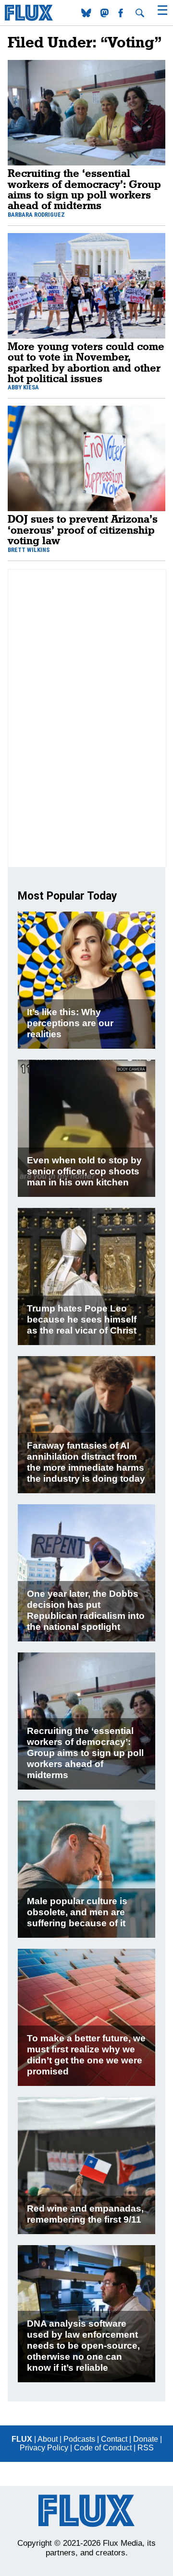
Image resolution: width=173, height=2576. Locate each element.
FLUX (22, 2439)
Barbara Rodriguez (36, 215)
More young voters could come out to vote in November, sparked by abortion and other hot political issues (86, 362)
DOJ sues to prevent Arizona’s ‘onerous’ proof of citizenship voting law (83, 529)
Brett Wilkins (29, 550)
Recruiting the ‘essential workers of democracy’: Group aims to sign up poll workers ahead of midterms (84, 189)
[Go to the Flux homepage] (29, 18)
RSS (146, 2448)
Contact (114, 2439)
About (48, 2439)
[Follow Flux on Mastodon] (87, 15)
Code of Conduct (103, 2448)
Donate (146, 2439)
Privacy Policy (44, 2448)
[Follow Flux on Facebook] (122, 15)
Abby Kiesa (23, 387)
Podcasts (79, 2439)
